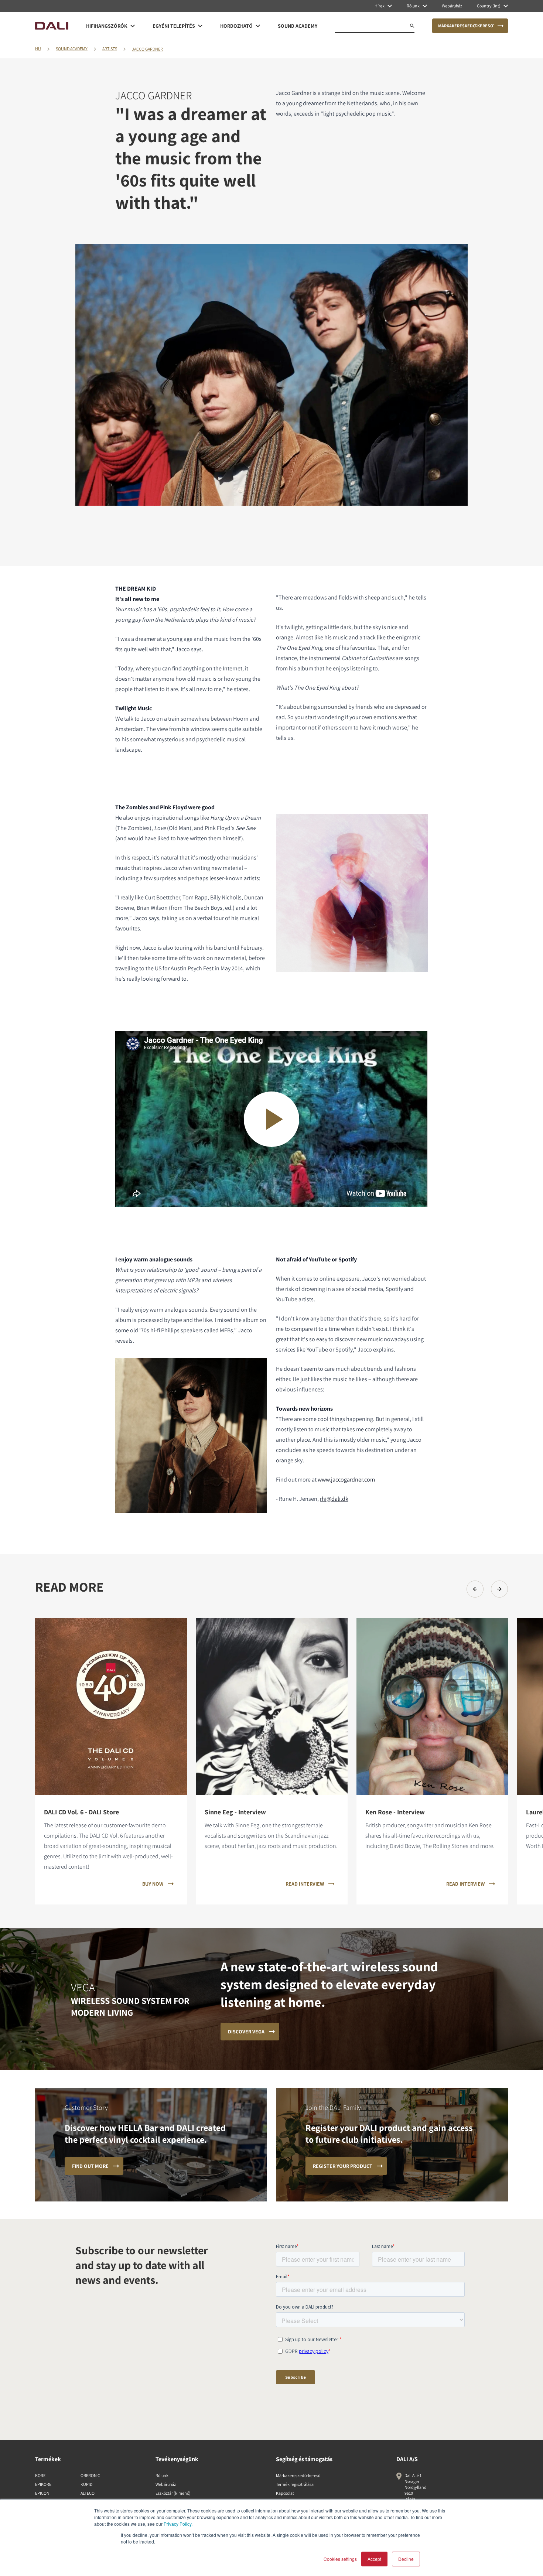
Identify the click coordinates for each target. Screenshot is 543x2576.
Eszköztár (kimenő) (173, 2493)
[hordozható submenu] (258, 26)
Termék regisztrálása (295, 2484)
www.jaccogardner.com (346, 1480)
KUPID (86, 2484)
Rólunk (162, 2475)
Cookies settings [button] (340, 2559)
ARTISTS (110, 49)
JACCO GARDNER (147, 49)
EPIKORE (43, 2484)
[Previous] (475, 1589)
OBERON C (90, 2475)
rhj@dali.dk (334, 1499)
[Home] (52, 26)
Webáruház (166, 2484)
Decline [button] (406, 2559)
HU (38, 49)
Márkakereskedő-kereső (298, 2475)
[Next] (499, 1589)
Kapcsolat (285, 2493)
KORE (40, 2475)
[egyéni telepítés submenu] (200, 26)
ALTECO (88, 2493)
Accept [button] (374, 2559)
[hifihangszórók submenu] (133, 26)
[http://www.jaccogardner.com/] (375, 1480)
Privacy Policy (177, 2524)
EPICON (42, 2493)
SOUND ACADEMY (72, 49)
